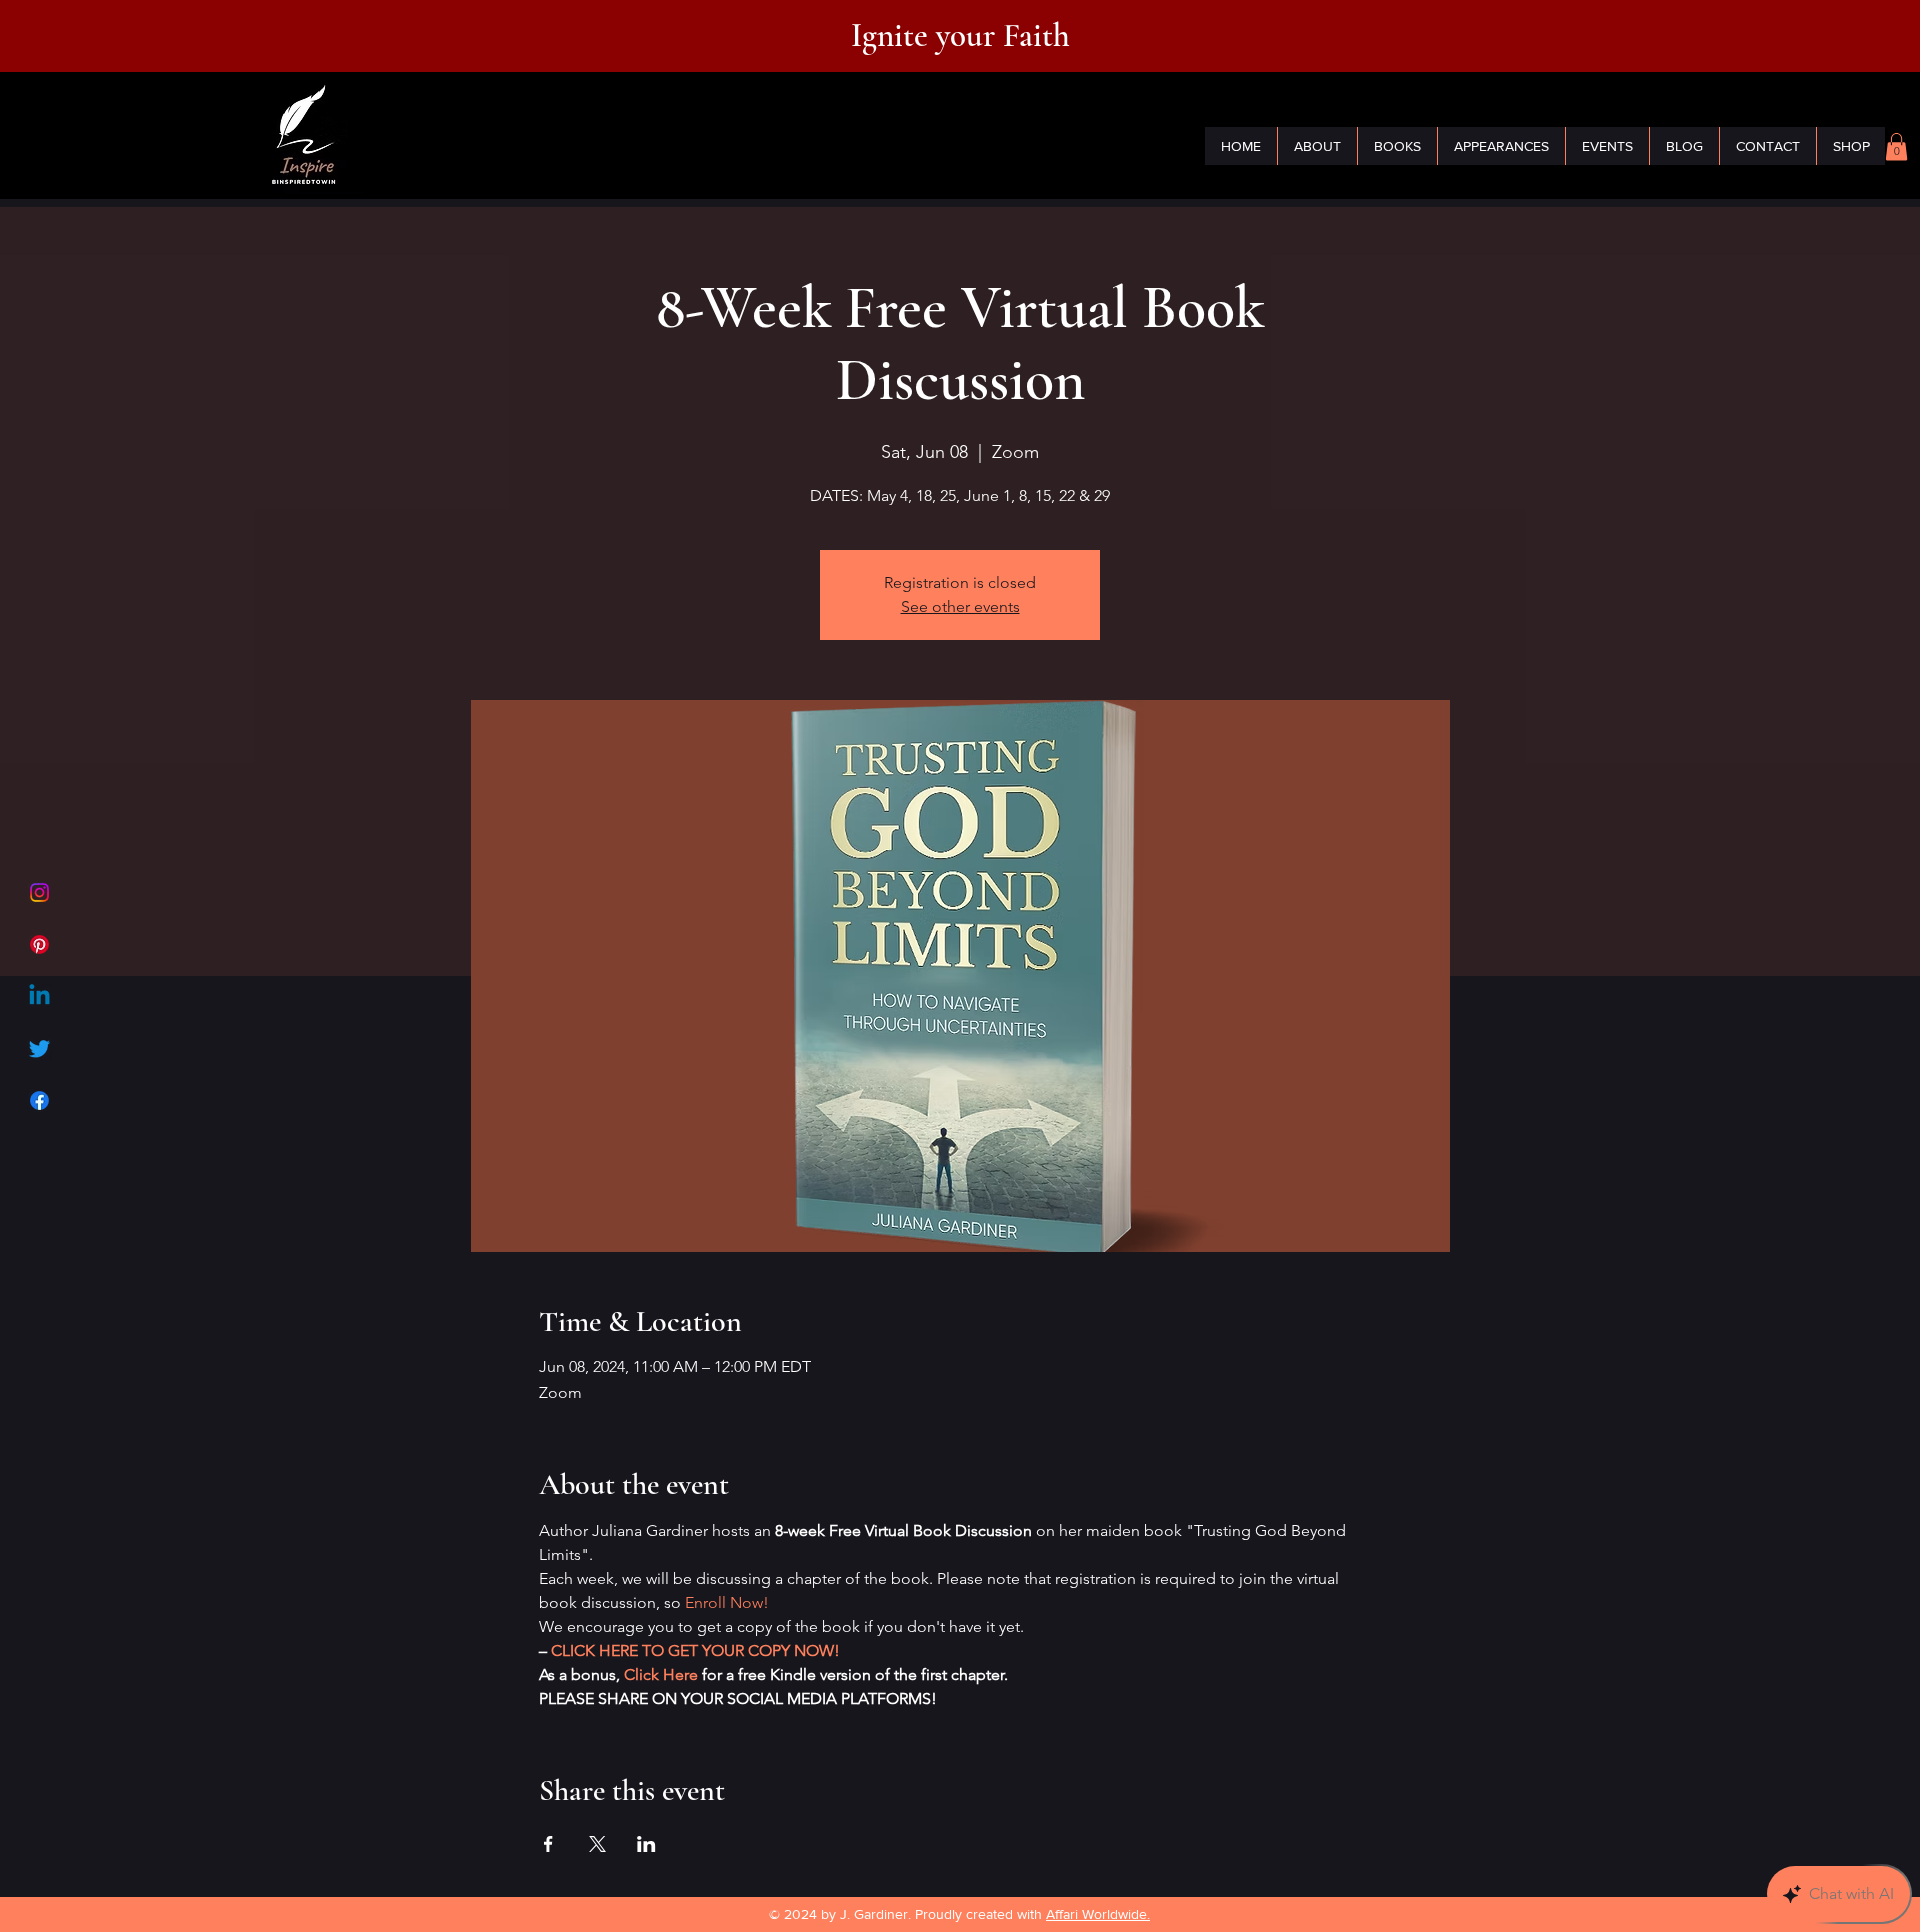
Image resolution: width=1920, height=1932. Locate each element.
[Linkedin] (39, 996)
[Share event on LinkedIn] (646, 1844)
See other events (960, 606)
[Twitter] (39, 1048)
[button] (1896, 146)
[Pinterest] (39, 944)
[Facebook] (39, 1100)
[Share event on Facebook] (548, 1844)
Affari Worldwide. (1098, 1914)
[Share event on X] (597, 1844)
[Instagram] (39, 892)
